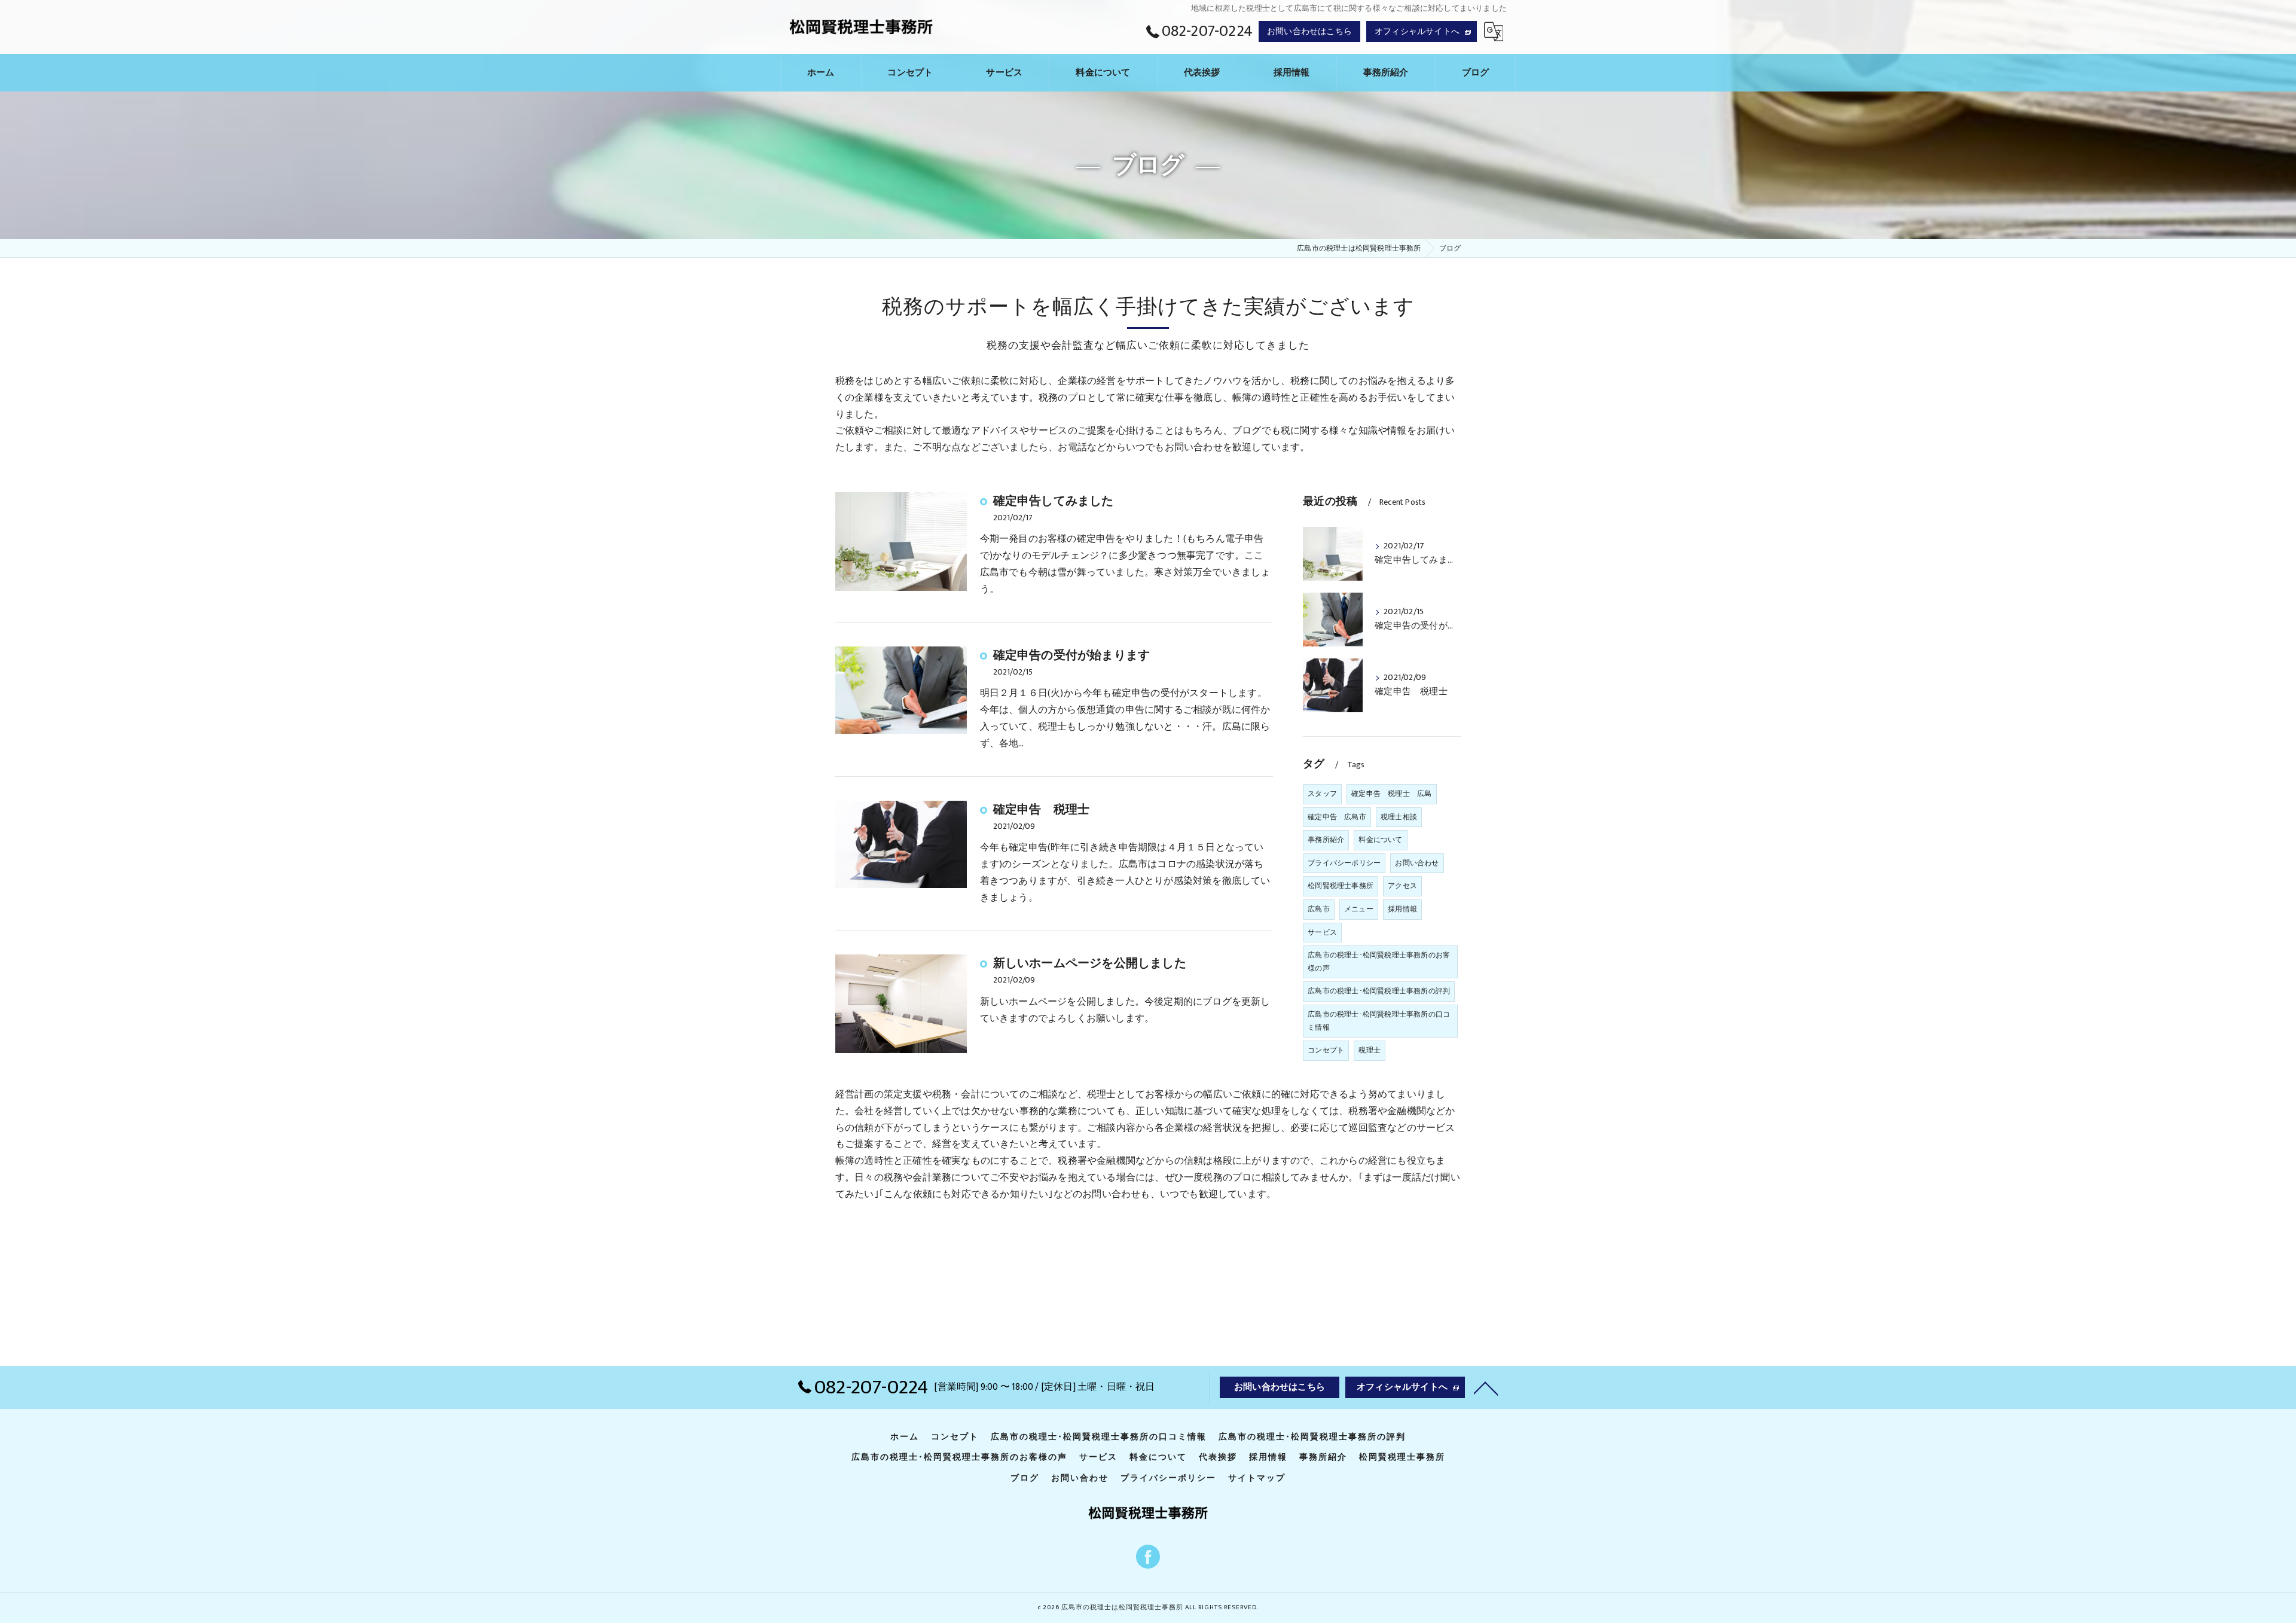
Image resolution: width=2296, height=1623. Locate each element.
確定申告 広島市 (1337, 817)
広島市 (1319, 909)
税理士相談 (1399, 817)
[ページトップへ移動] (1486, 1387)
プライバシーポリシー (1344, 863)
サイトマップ (1257, 1478)
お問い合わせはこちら (1309, 31)
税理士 (1370, 1050)
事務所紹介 (1326, 840)
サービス (1322, 932)
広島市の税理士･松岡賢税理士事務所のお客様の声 (1379, 962)
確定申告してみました (1054, 501)
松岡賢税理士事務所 (1341, 886)
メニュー (1359, 909)
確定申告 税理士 (1042, 810)
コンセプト (1326, 1050)
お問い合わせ (1417, 863)
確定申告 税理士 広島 (1391, 794)
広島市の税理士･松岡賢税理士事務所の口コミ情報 (1379, 1021)
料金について (1380, 840)
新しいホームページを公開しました (1090, 963)
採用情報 (1402, 909)
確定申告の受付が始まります (1072, 655)
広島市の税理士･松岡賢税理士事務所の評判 (1379, 991)
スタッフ (1322, 794)
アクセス (1402, 886)
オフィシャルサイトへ (1417, 31)
